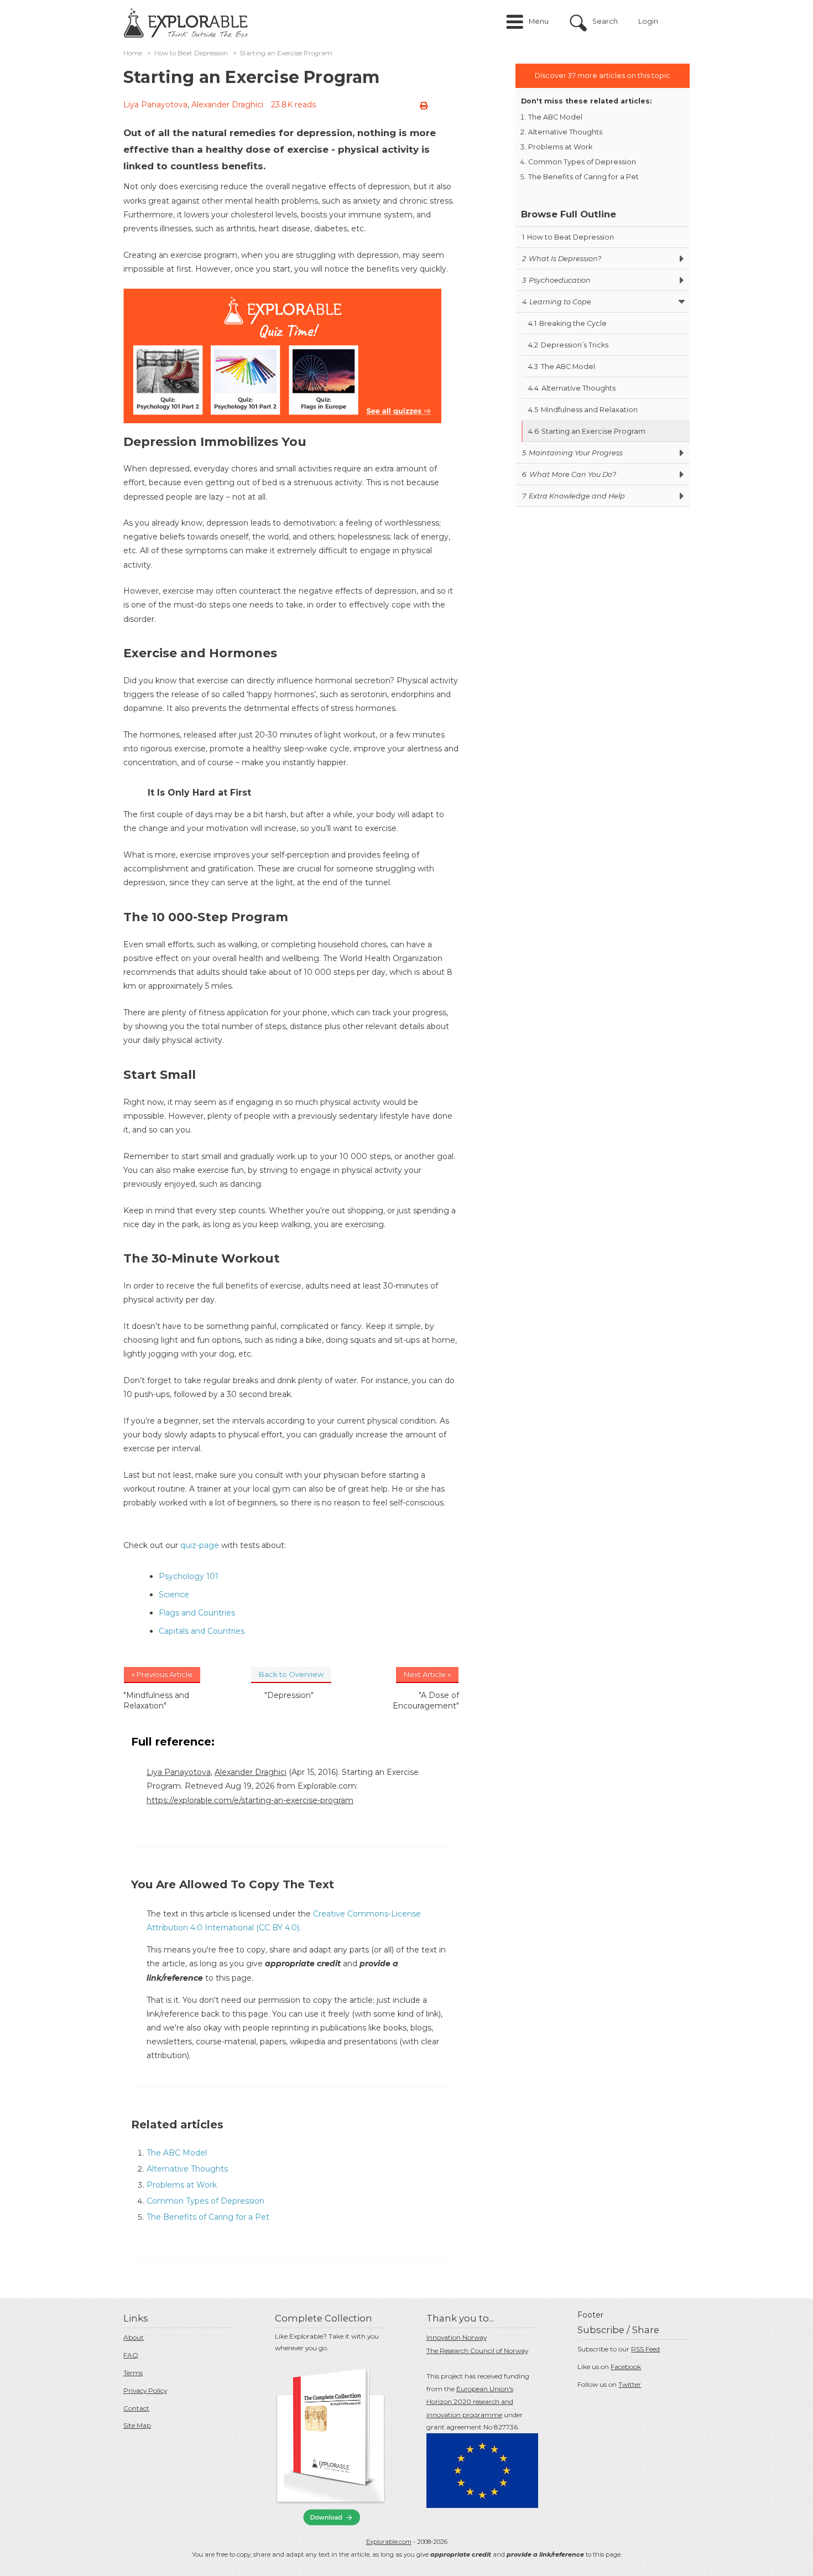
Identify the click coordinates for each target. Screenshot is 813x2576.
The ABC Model (177, 2153)
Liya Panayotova (155, 105)
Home (133, 53)
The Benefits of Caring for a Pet (208, 2217)
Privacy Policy (145, 2390)
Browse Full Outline (569, 214)
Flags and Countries (197, 1613)
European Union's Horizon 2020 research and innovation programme (470, 2402)
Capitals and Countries (202, 1631)
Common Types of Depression (205, 2201)
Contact (136, 2408)
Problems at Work (182, 2185)
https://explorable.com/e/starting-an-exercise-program (250, 1800)
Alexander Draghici (227, 105)
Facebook (626, 2367)
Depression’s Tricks (568, 345)
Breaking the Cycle (567, 323)
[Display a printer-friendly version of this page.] (424, 106)
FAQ (131, 2355)
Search (605, 21)
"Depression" (289, 1695)
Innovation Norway (457, 2337)
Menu (539, 21)
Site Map (137, 2425)
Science (174, 1595)
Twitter (630, 2384)
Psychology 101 (189, 1576)
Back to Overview (291, 1674)
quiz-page (200, 1545)
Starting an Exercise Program (587, 431)
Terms (133, 2373)
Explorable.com (389, 2542)
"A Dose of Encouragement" (426, 1700)
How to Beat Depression (191, 53)
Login (648, 21)
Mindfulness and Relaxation (583, 410)
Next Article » (427, 1674)
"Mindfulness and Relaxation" (156, 1700)
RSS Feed (645, 2349)
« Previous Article (162, 1674)
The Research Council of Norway (477, 2351)
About (134, 2337)
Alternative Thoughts (187, 2169)
